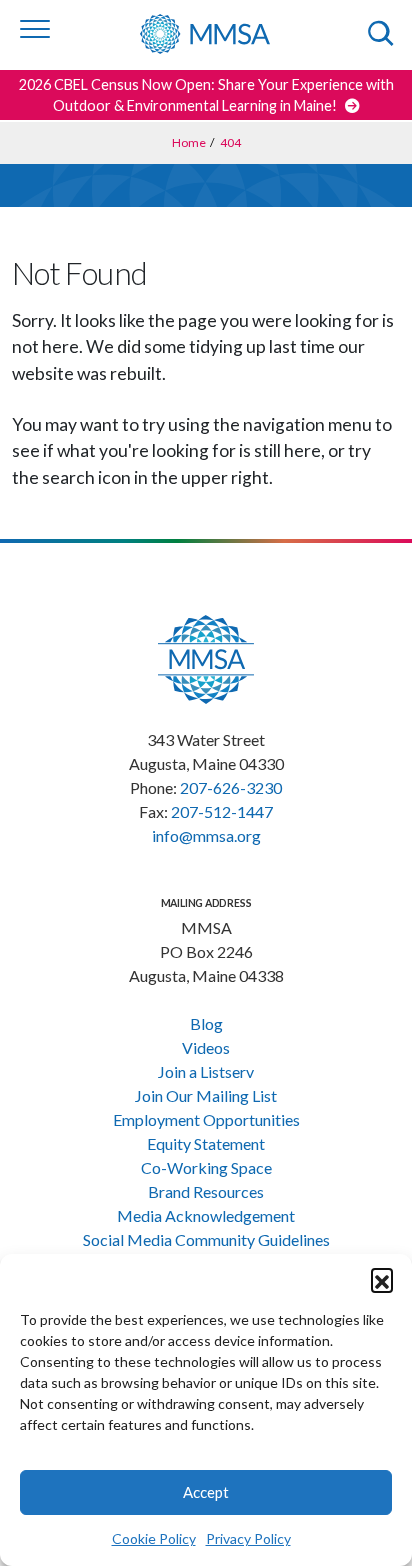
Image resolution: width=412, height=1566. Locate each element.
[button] (382, 1279)
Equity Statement (206, 1143)
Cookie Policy (154, 1538)
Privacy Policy (248, 1538)
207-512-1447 (222, 811)
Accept (206, 1492)
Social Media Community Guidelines (206, 1239)
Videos (206, 1047)
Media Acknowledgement (206, 1215)
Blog (206, 1023)
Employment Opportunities (206, 1119)
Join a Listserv (206, 1071)
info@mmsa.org (206, 835)
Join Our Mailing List (206, 1095)
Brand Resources (206, 1191)
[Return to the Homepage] (219, 34)
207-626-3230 (231, 787)
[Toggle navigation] (35, 29)
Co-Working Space (206, 1167)
